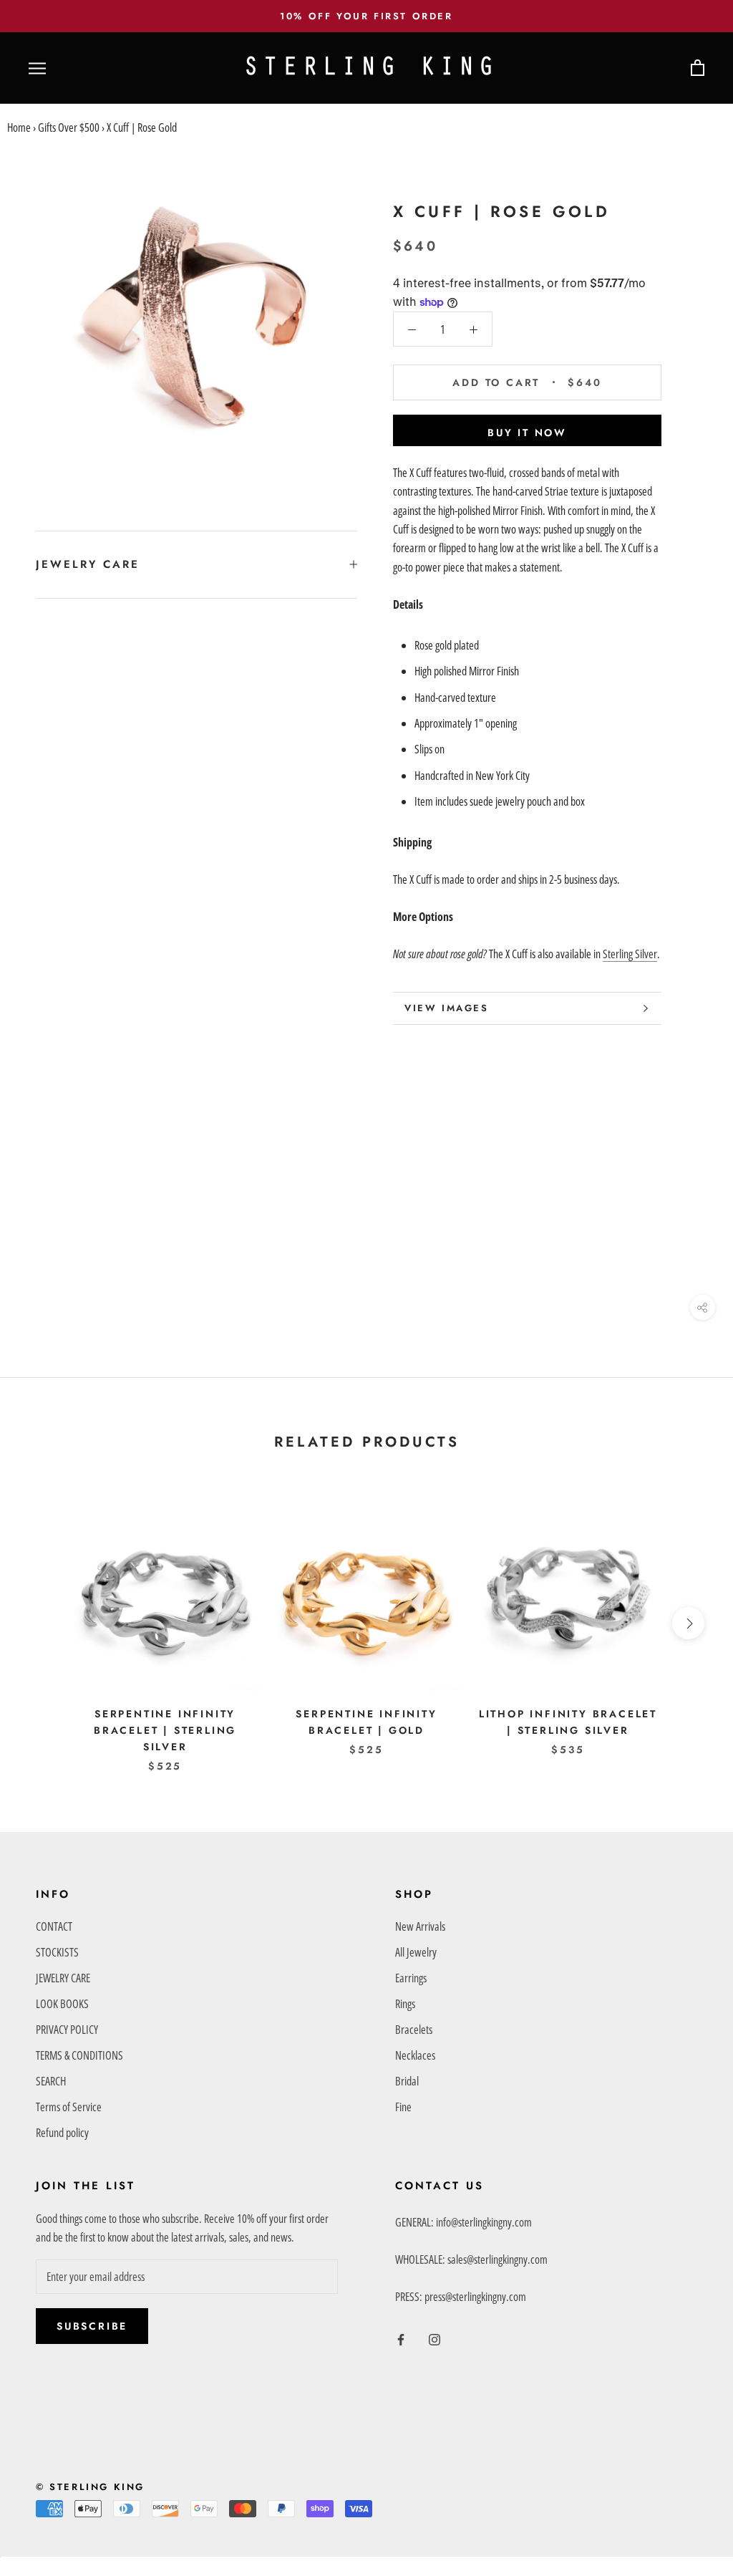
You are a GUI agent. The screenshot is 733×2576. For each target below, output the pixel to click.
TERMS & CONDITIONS (79, 2055)
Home (19, 127)
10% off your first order (366, 16)
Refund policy (62, 2133)
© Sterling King (90, 2487)
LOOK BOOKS (62, 2004)
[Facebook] (401, 2338)
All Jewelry (416, 1952)
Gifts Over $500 (69, 127)
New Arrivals (420, 1926)
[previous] (45, 1623)
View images (447, 1008)
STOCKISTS (57, 1952)
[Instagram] (435, 2338)
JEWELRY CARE (88, 564)
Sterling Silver (630, 954)
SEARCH (51, 2081)
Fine (403, 2107)
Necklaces (415, 2055)
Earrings (411, 1978)
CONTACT (54, 1926)
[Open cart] (698, 68)
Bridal (407, 2081)
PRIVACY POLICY (67, 2030)
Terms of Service (69, 2107)
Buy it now (527, 433)
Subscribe (92, 2326)
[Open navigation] (37, 68)
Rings (405, 2004)
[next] (688, 1623)
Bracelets (414, 2030)
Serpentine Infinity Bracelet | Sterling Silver (165, 1730)
